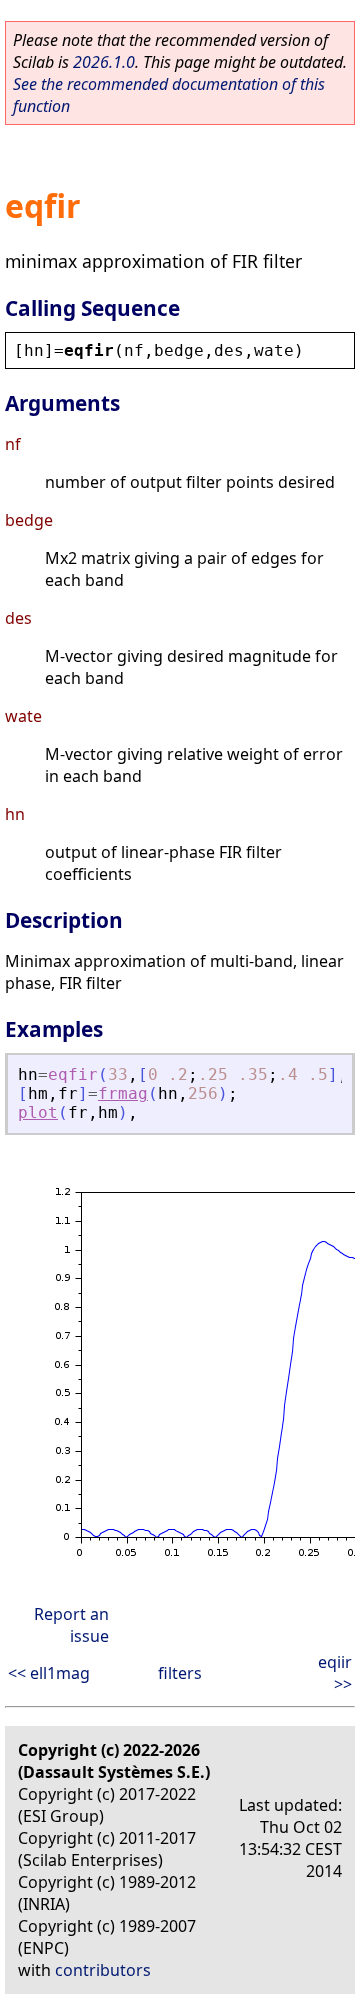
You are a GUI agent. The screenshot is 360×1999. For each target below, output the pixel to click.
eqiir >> (335, 1673)
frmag (123, 1093)
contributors (103, 1970)
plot (38, 1112)
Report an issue (71, 1625)
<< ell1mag (49, 1673)
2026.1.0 (104, 62)
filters (180, 1673)
